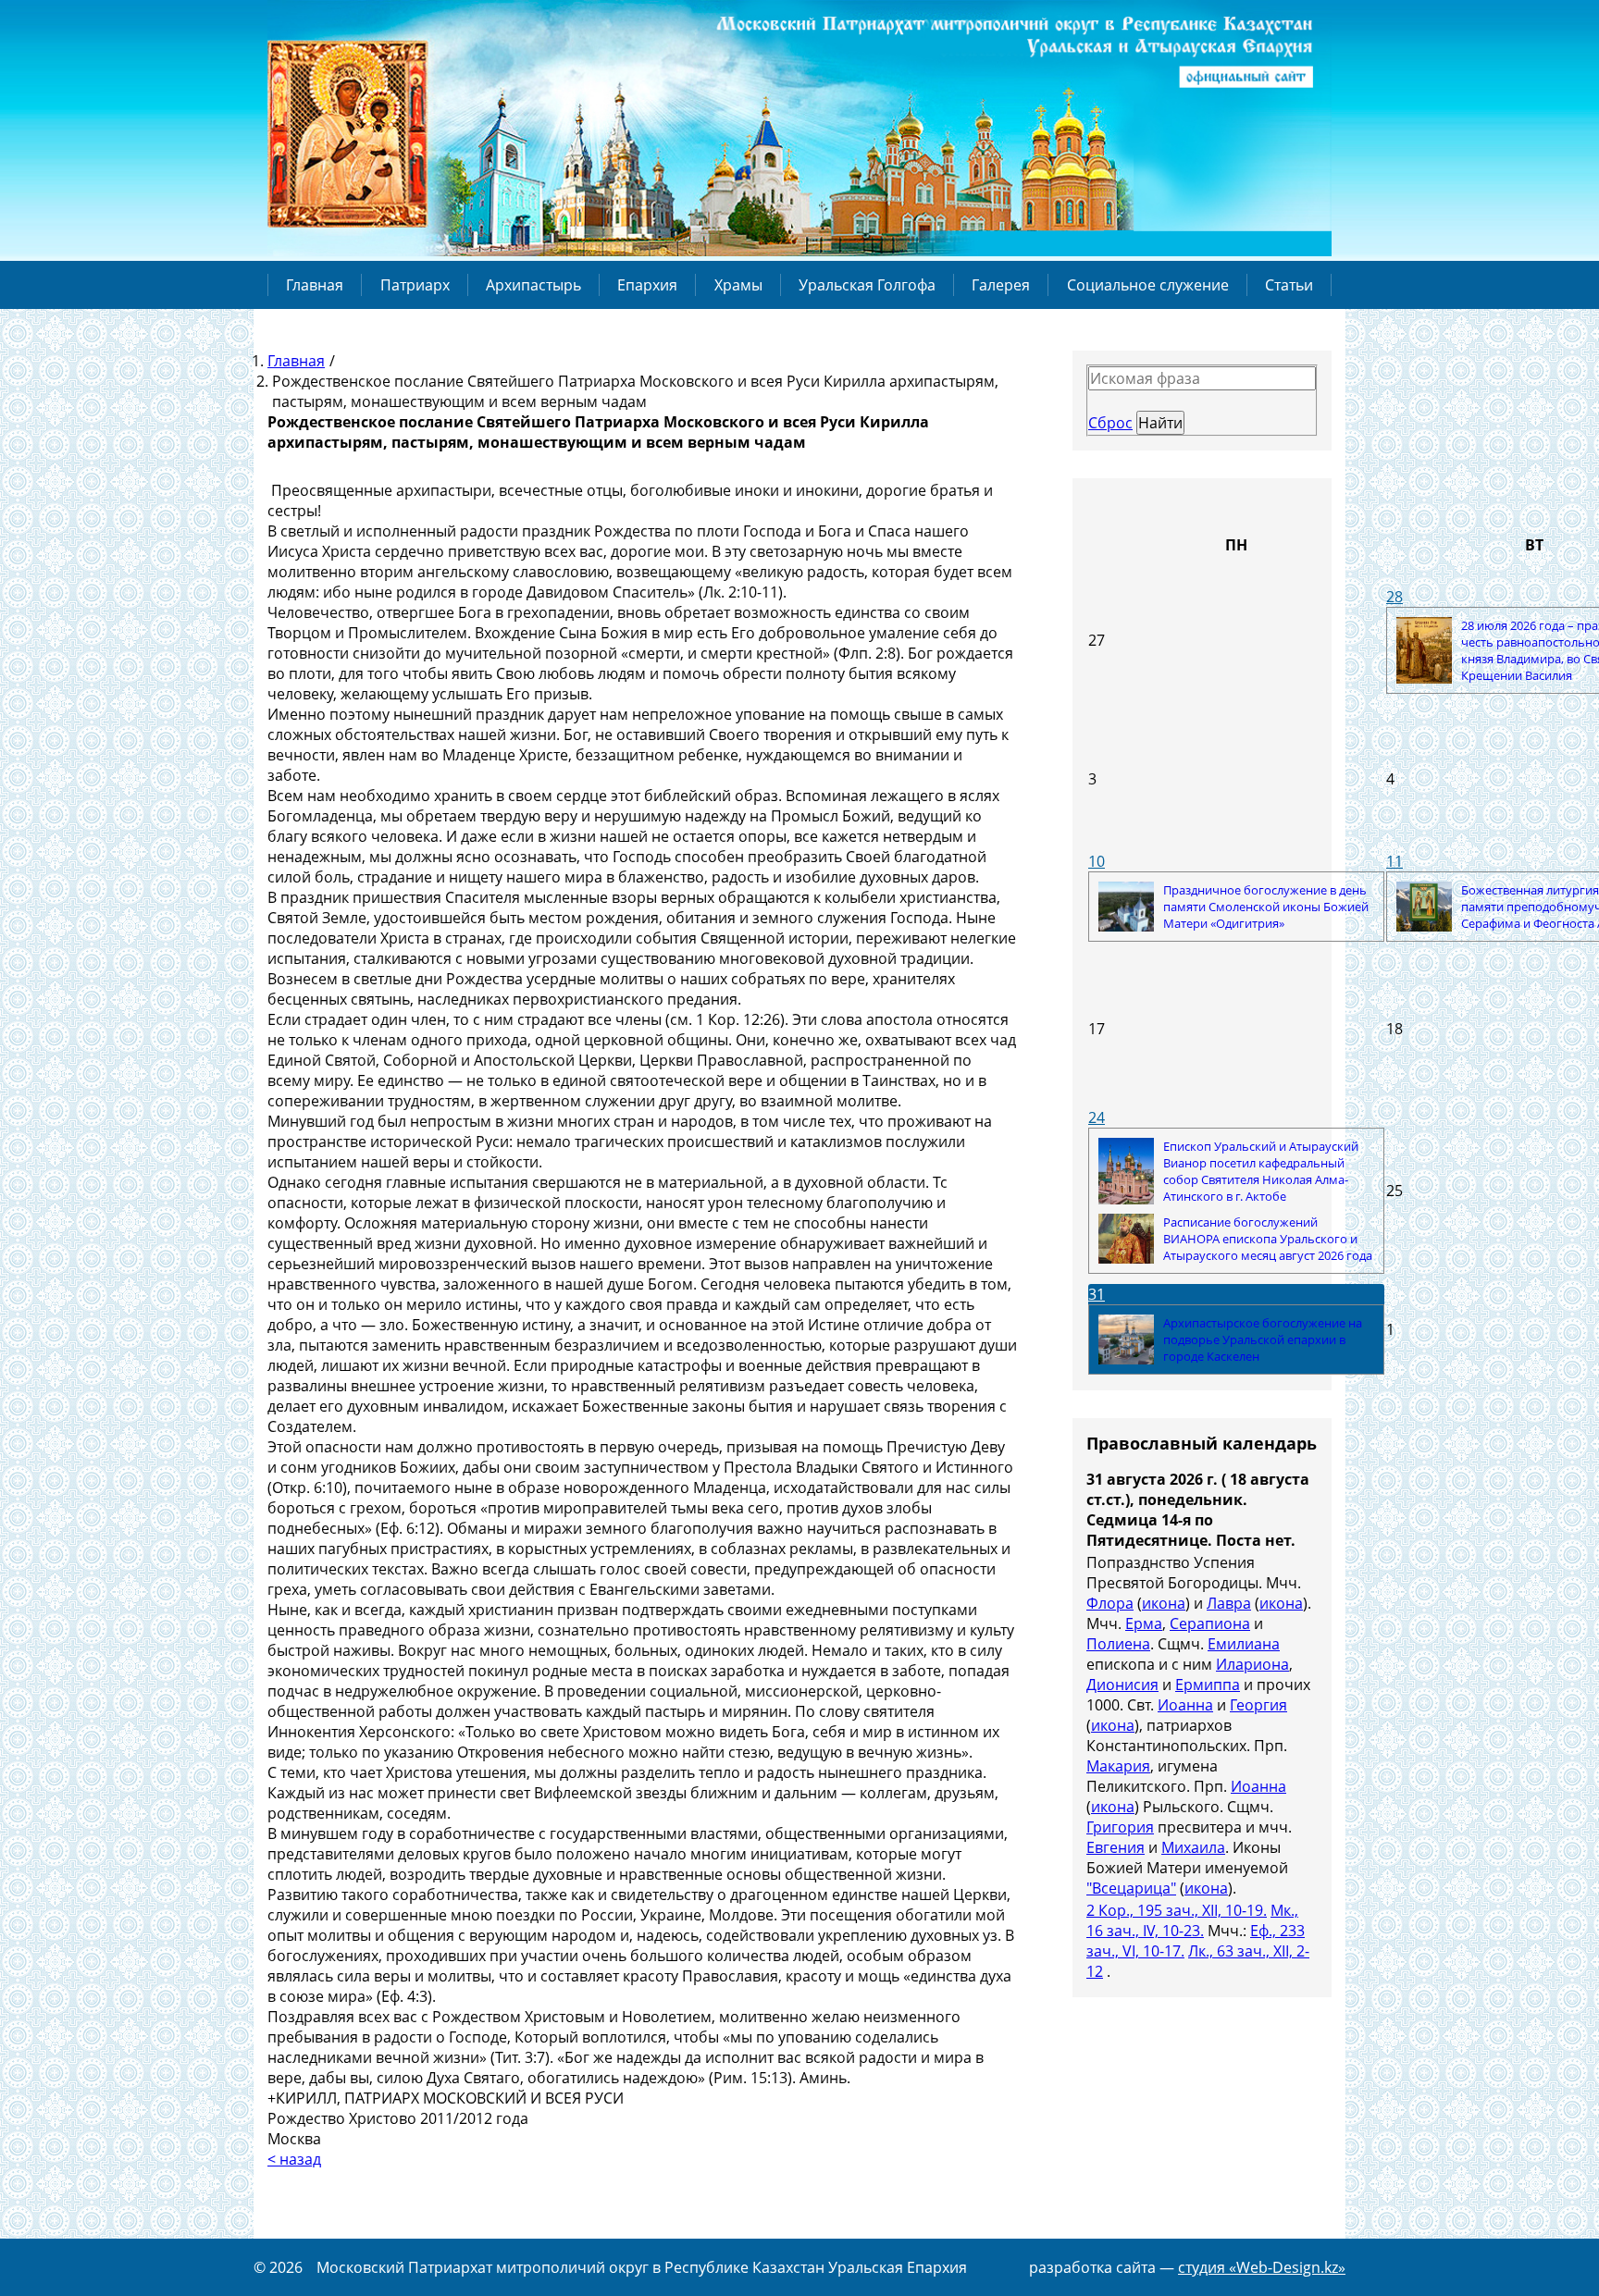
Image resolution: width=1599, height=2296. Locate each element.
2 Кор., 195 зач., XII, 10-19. (1177, 1910)
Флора (1110, 1603)
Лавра (1229, 1603)
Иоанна (1185, 1705)
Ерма (1144, 1623)
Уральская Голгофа (867, 285)
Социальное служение (1148, 285)
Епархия (647, 285)
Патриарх (415, 285)
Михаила (1193, 1847)
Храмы (738, 285)
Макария (1118, 1766)
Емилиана (1244, 1644)
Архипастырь (533, 285)
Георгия (1258, 1705)
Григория (1120, 1827)
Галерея (1001, 285)
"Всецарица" (1131, 1888)
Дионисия (1122, 1685)
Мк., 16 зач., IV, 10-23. (1192, 1920)
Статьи (1289, 285)
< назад (294, 2159)
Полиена (1118, 1644)
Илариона (1252, 1664)
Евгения (1116, 1847)
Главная (315, 285)
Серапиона (1210, 1623)
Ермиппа (1208, 1685)
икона (1164, 1603)
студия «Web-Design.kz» (1262, 2267)
